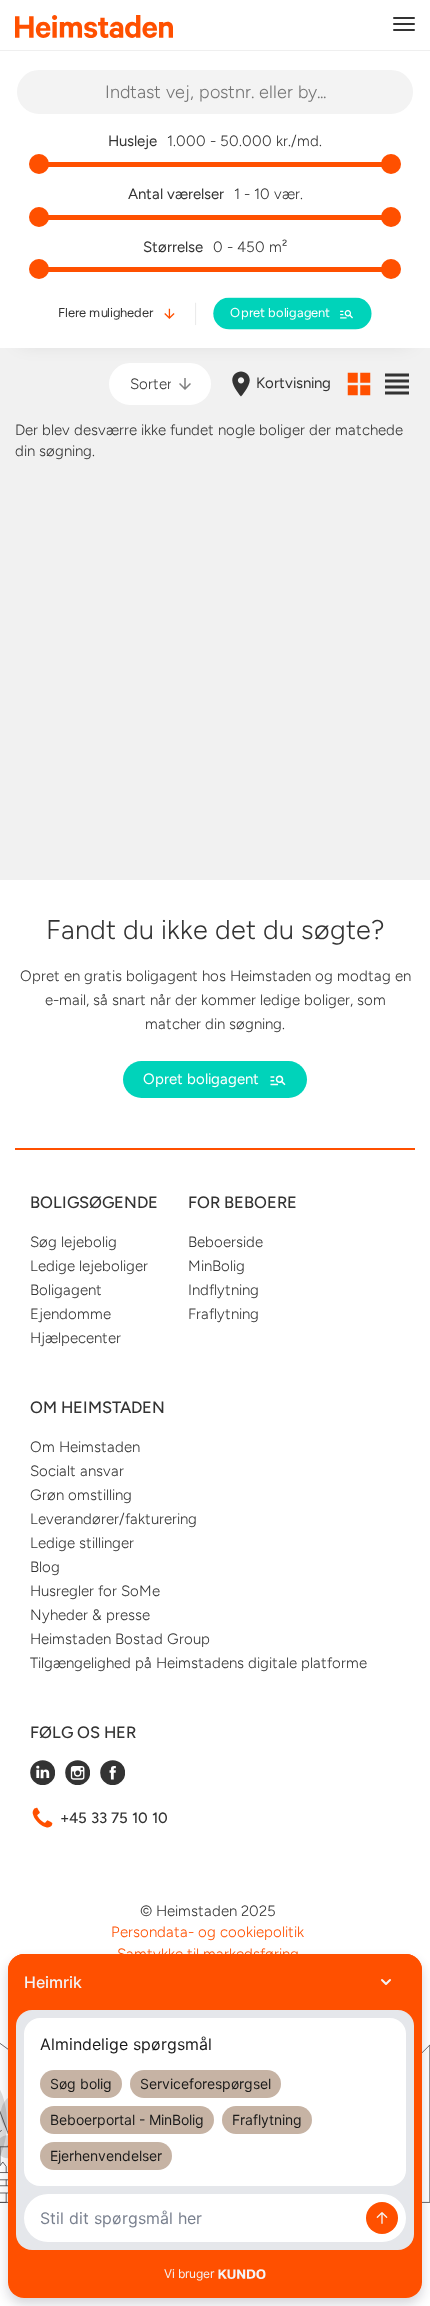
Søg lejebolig (73, 1242)
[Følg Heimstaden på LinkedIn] (42, 1780)
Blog (45, 1567)
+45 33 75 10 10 (114, 1818)
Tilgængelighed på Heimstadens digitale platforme (198, 1663)
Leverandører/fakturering (113, 1519)
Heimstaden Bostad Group (120, 1639)
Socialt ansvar (77, 1471)
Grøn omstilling (81, 1495)
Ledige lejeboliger (89, 1266)
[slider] (39, 164)
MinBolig (216, 1266)
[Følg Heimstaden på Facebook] (112, 1780)
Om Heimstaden (85, 1447)
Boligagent (66, 1290)
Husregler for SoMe (95, 1591)
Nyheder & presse (90, 1615)
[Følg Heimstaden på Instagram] (77, 1780)
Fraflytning (223, 1314)
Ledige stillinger (82, 1543)
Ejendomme (70, 1314)
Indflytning (223, 1290)
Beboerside (225, 1242)
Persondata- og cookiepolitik (207, 1932)
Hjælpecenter (75, 1338)
